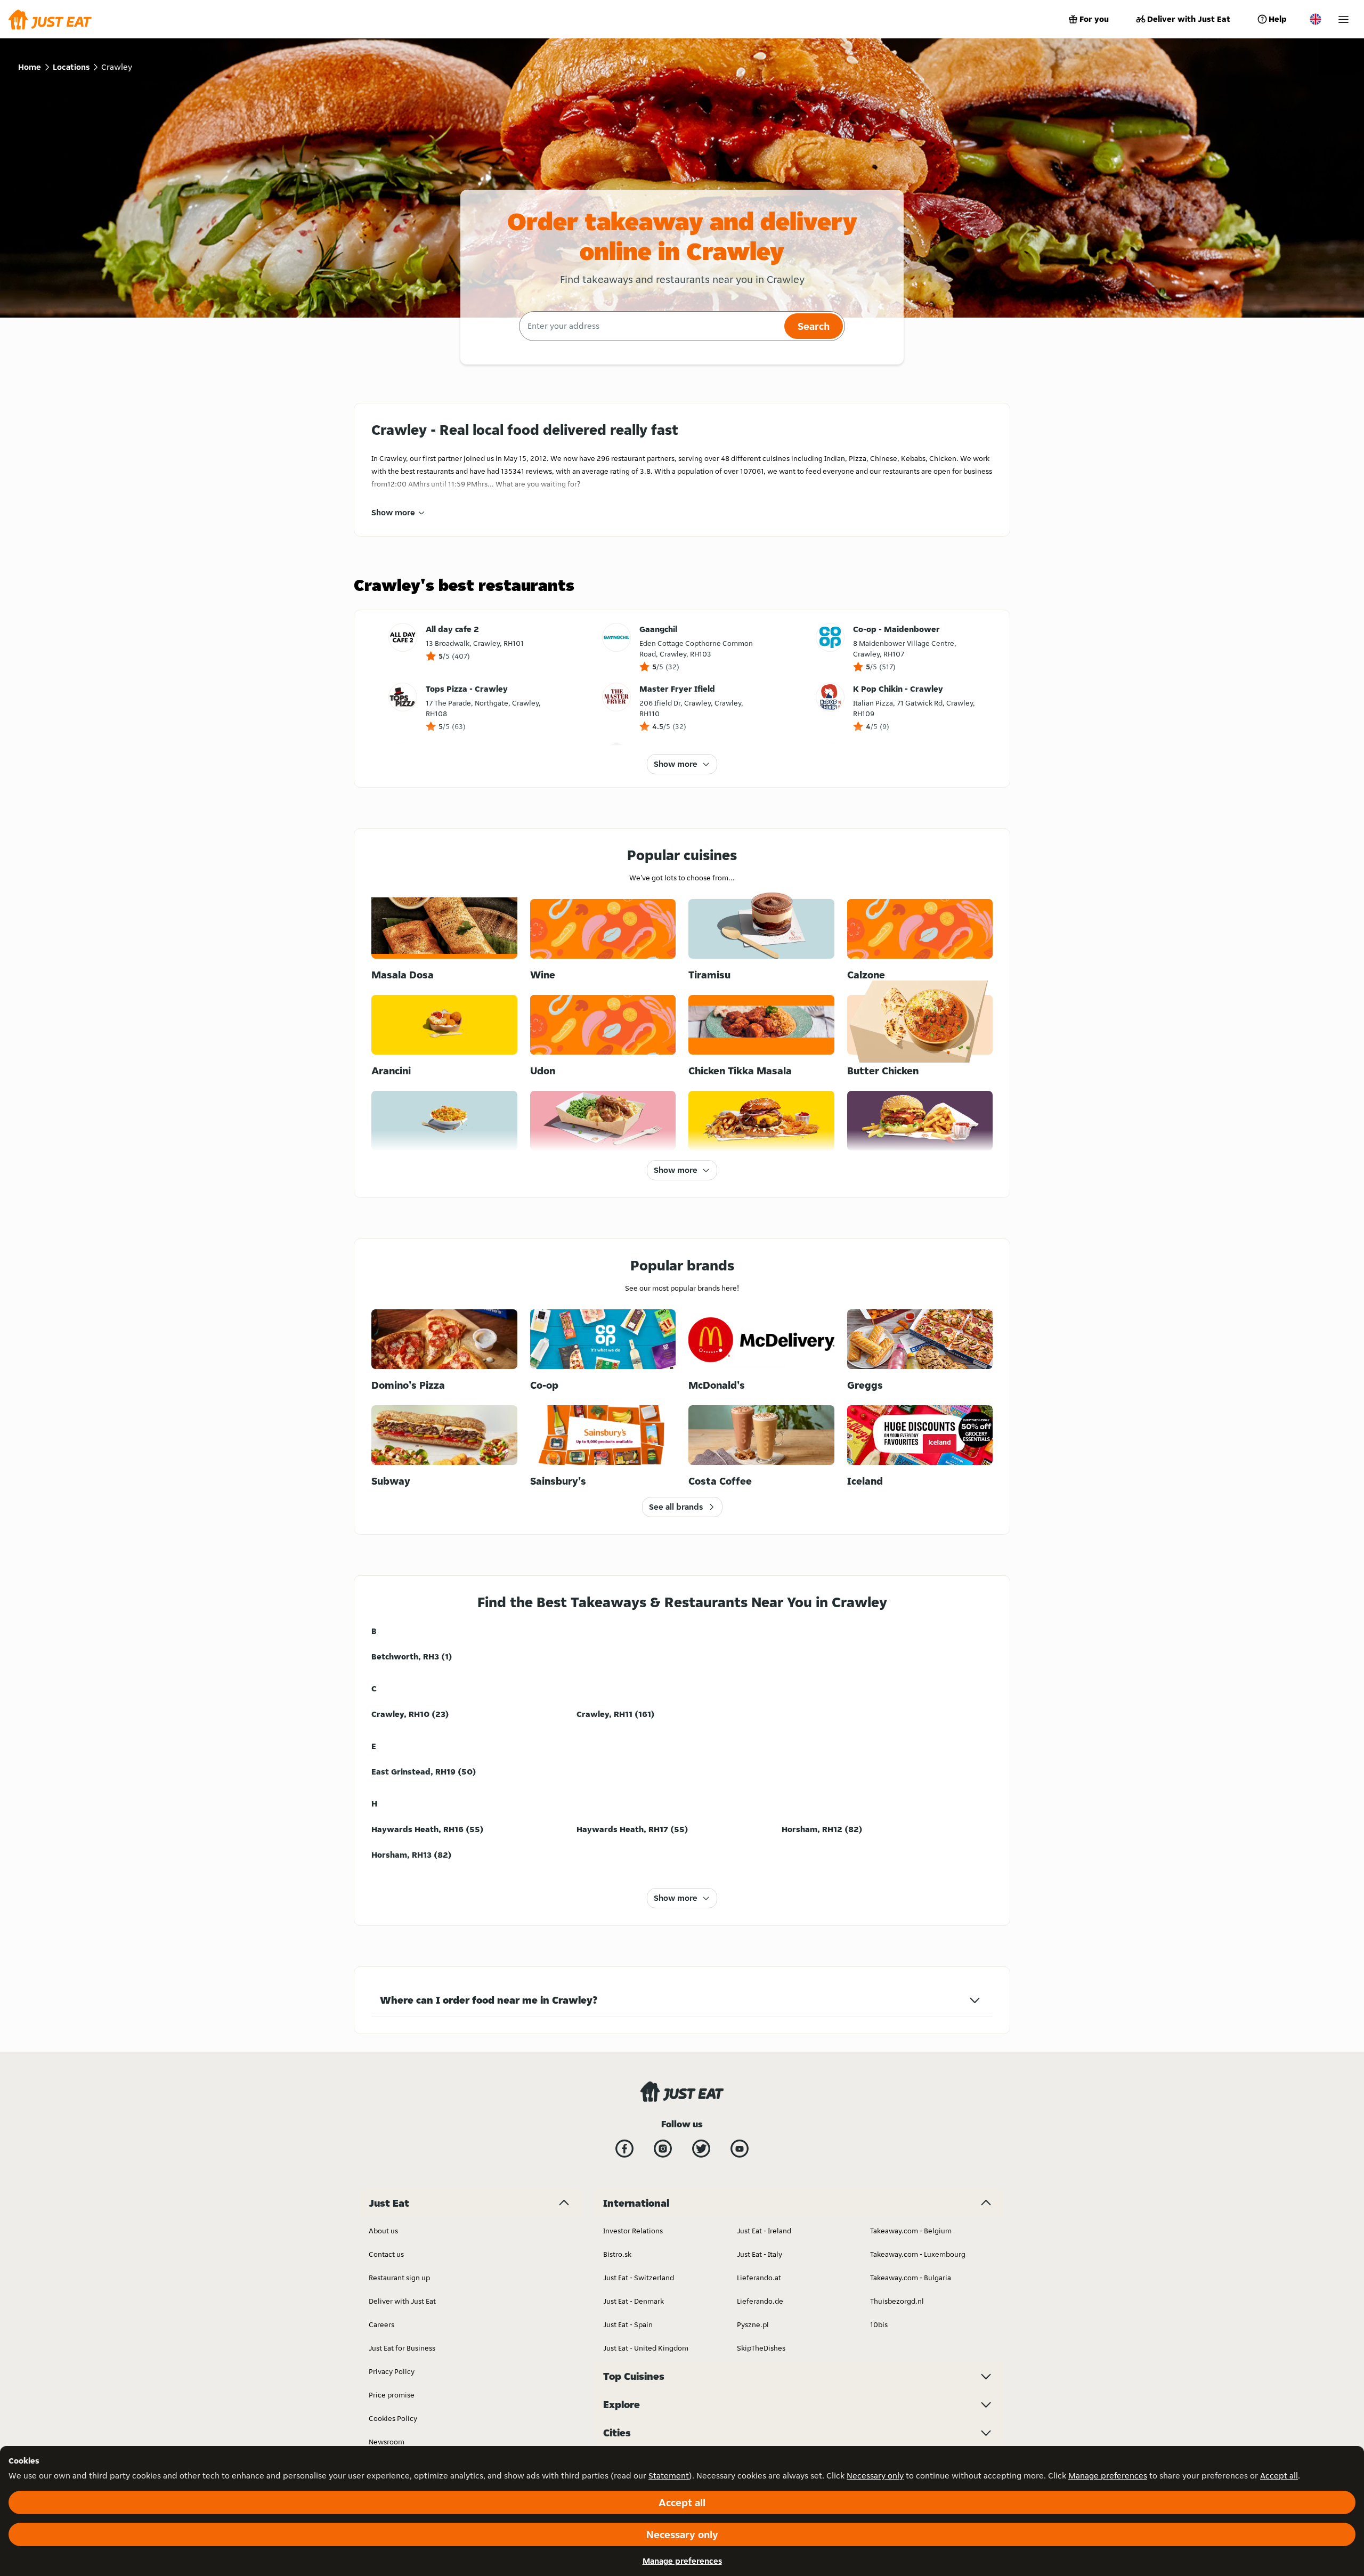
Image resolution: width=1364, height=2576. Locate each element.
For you (1094, 19)
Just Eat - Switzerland (639, 2278)
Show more (393, 512)
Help (1278, 19)
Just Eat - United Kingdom (646, 2348)
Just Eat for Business (402, 2348)
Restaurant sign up (399, 2278)
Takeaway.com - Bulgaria (911, 2278)
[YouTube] (740, 2149)
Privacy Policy (392, 2371)
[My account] (1343, 19)
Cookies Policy (393, 2418)
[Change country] (1316, 19)
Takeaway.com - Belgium (911, 2231)
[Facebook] (624, 2149)
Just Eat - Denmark (634, 2301)
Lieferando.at (759, 2278)
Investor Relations (633, 2231)
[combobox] (650, 326)
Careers (381, 2324)
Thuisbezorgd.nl (897, 2301)
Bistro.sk (617, 2254)
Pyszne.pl (753, 2324)
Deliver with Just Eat (1189, 19)
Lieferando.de (760, 2301)
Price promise (392, 2395)
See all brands (676, 1507)
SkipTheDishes (761, 2348)
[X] (701, 2149)
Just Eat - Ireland (764, 2231)
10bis (879, 2324)
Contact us (386, 2254)
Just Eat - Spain (628, 2324)
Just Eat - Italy (760, 2254)
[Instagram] (663, 2149)
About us (383, 2231)
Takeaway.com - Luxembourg (918, 2254)
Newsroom (387, 2442)
